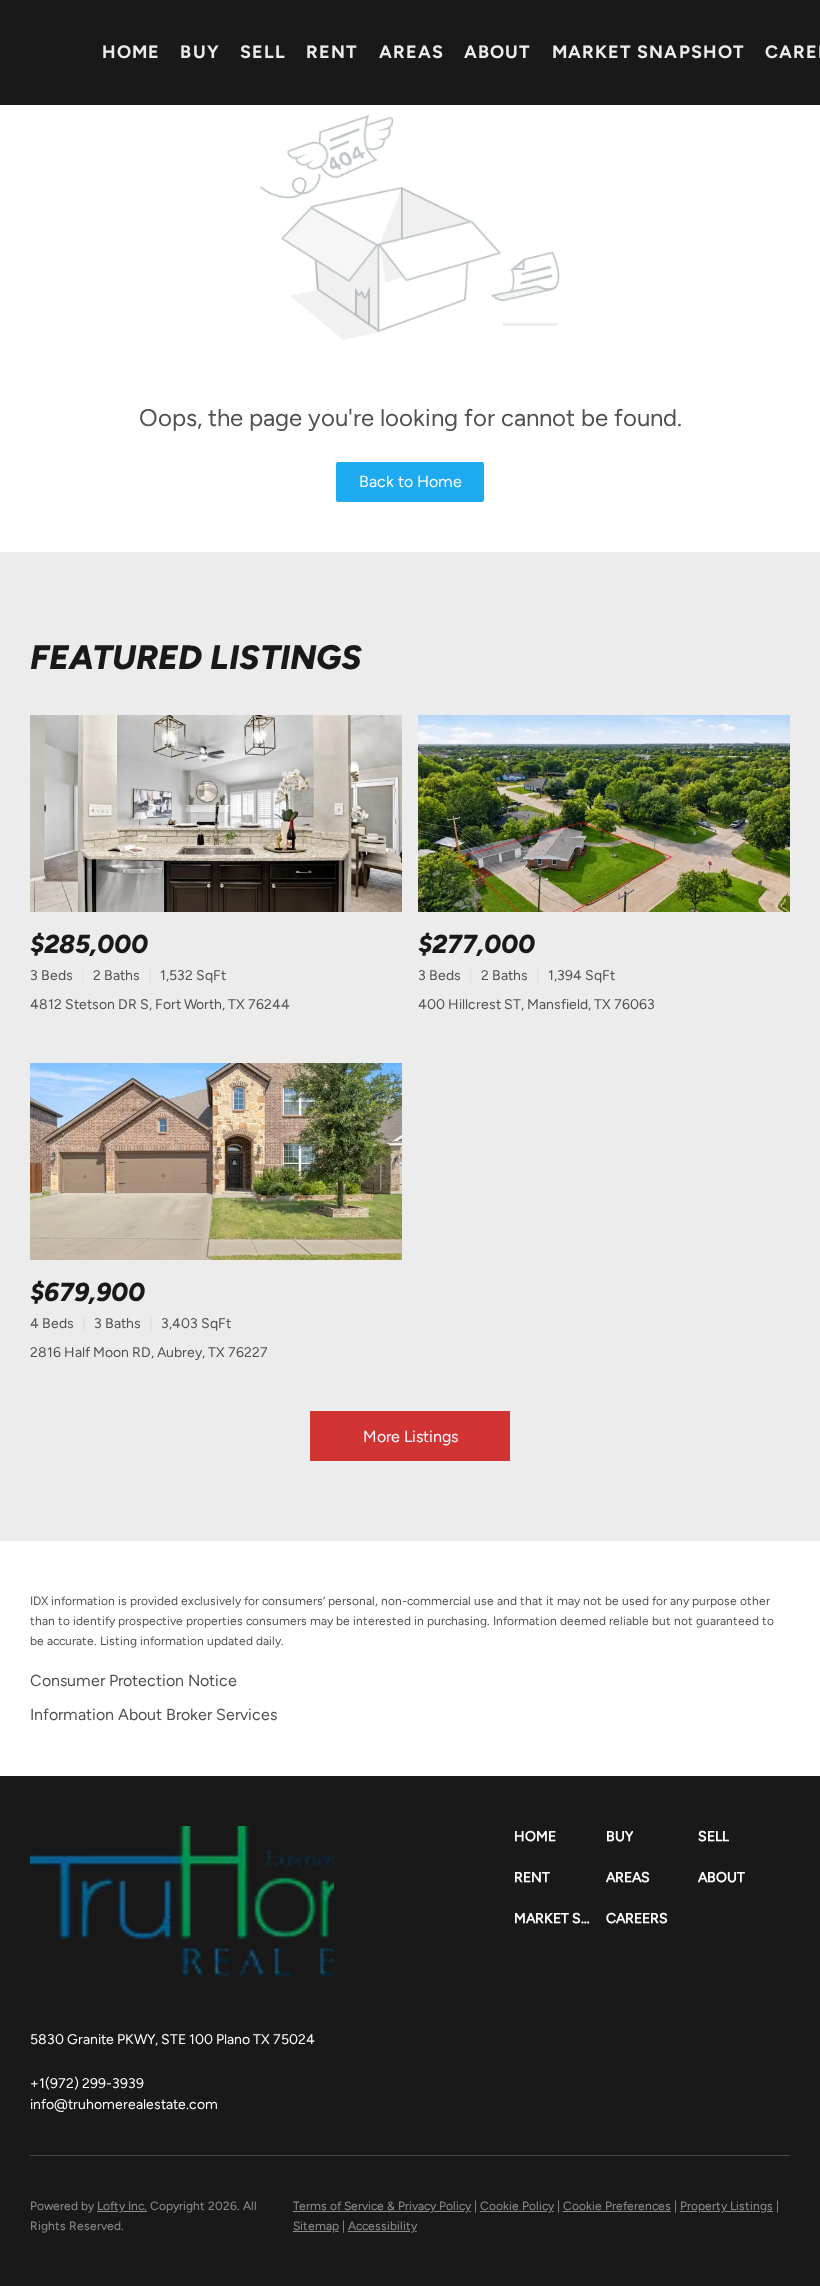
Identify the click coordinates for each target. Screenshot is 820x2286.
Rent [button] (332, 52)
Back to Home (410, 481)
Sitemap (316, 2226)
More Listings (410, 1436)
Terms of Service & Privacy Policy (382, 2206)
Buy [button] (199, 52)
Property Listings (726, 2206)
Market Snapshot (649, 52)
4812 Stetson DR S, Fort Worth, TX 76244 (160, 1004)
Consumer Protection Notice (133, 1680)
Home (131, 52)
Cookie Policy (517, 2206)
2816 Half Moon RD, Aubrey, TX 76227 (149, 1352)
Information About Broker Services (153, 1714)
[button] (560, 1836)
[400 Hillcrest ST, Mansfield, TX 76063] (604, 813)
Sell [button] (263, 52)
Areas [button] (412, 52)
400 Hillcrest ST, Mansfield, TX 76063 (536, 1004)
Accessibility (382, 2226)
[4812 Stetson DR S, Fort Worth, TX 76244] (216, 813)
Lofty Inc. (122, 2206)
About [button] (498, 52)
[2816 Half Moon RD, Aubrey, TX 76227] (216, 1161)
